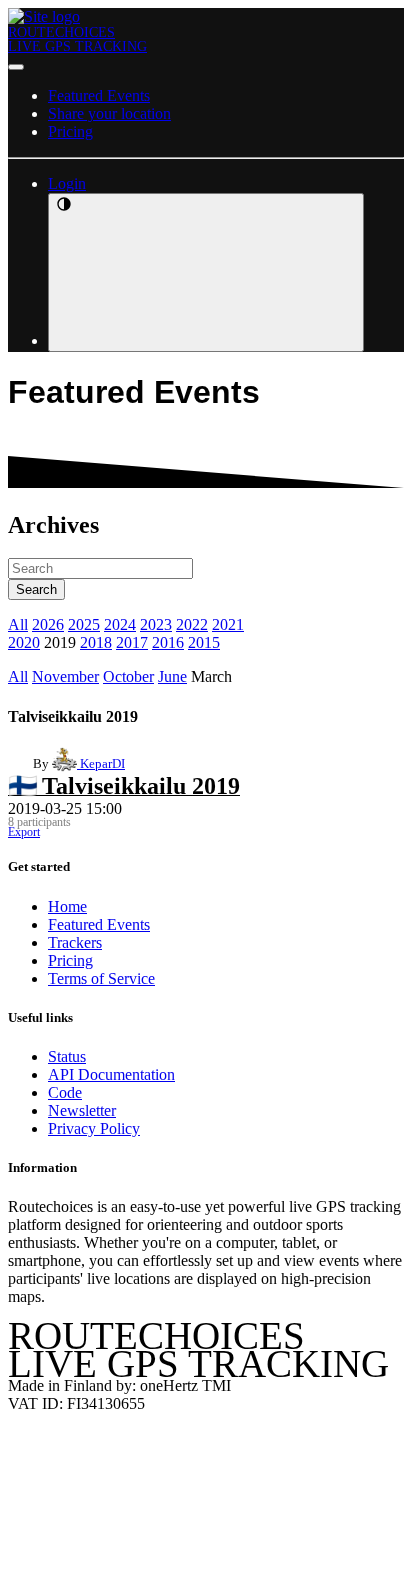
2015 (204, 642)
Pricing (70, 131)
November (65, 676)
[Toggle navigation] (16, 67)
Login (67, 183)
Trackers (75, 942)
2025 (84, 624)
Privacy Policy (94, 1128)
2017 (132, 642)
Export (24, 832)
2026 (48, 624)
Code (65, 1092)
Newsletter (82, 1110)
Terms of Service (101, 978)
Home (67, 906)
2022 (192, 624)
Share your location (109, 113)
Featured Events (99, 95)
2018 (96, 642)
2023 (156, 624)
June (172, 676)
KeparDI (101, 764)
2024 (120, 624)
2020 (24, 642)
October (128, 676)
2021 (228, 624)
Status (67, 1056)
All (18, 624)
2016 (168, 642)
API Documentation (111, 1074)
